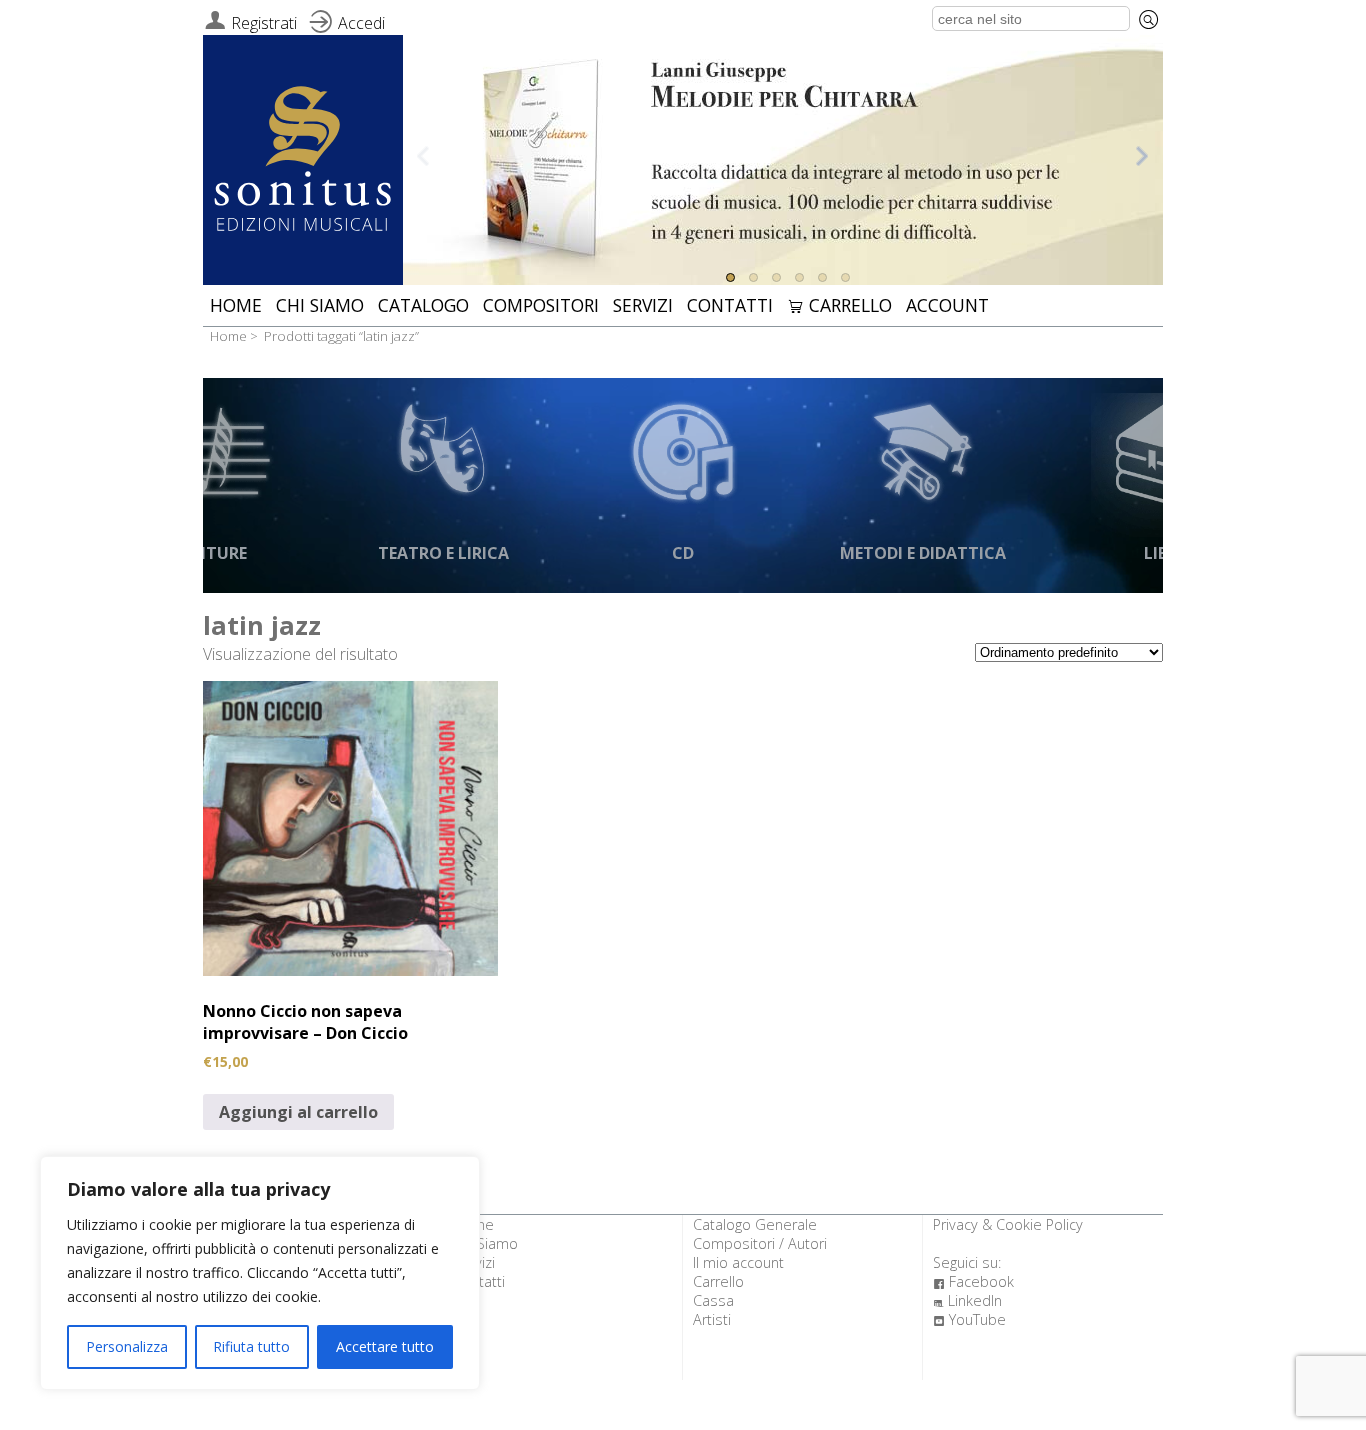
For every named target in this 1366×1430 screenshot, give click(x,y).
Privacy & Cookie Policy (1008, 1224)
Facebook (973, 1281)
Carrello (839, 305)
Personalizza (127, 1346)
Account (947, 305)
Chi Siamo (320, 305)
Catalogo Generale (755, 1224)
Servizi (643, 305)
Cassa (713, 1300)
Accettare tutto (385, 1346)
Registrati (264, 23)
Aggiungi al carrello (298, 1112)
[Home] (303, 161)
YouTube (969, 1319)
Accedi (361, 23)
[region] (260, 1273)
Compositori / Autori (760, 1243)
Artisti (712, 1319)
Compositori (541, 305)
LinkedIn (967, 1300)
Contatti (730, 305)
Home (236, 305)
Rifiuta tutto (251, 1346)
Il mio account (738, 1262)
